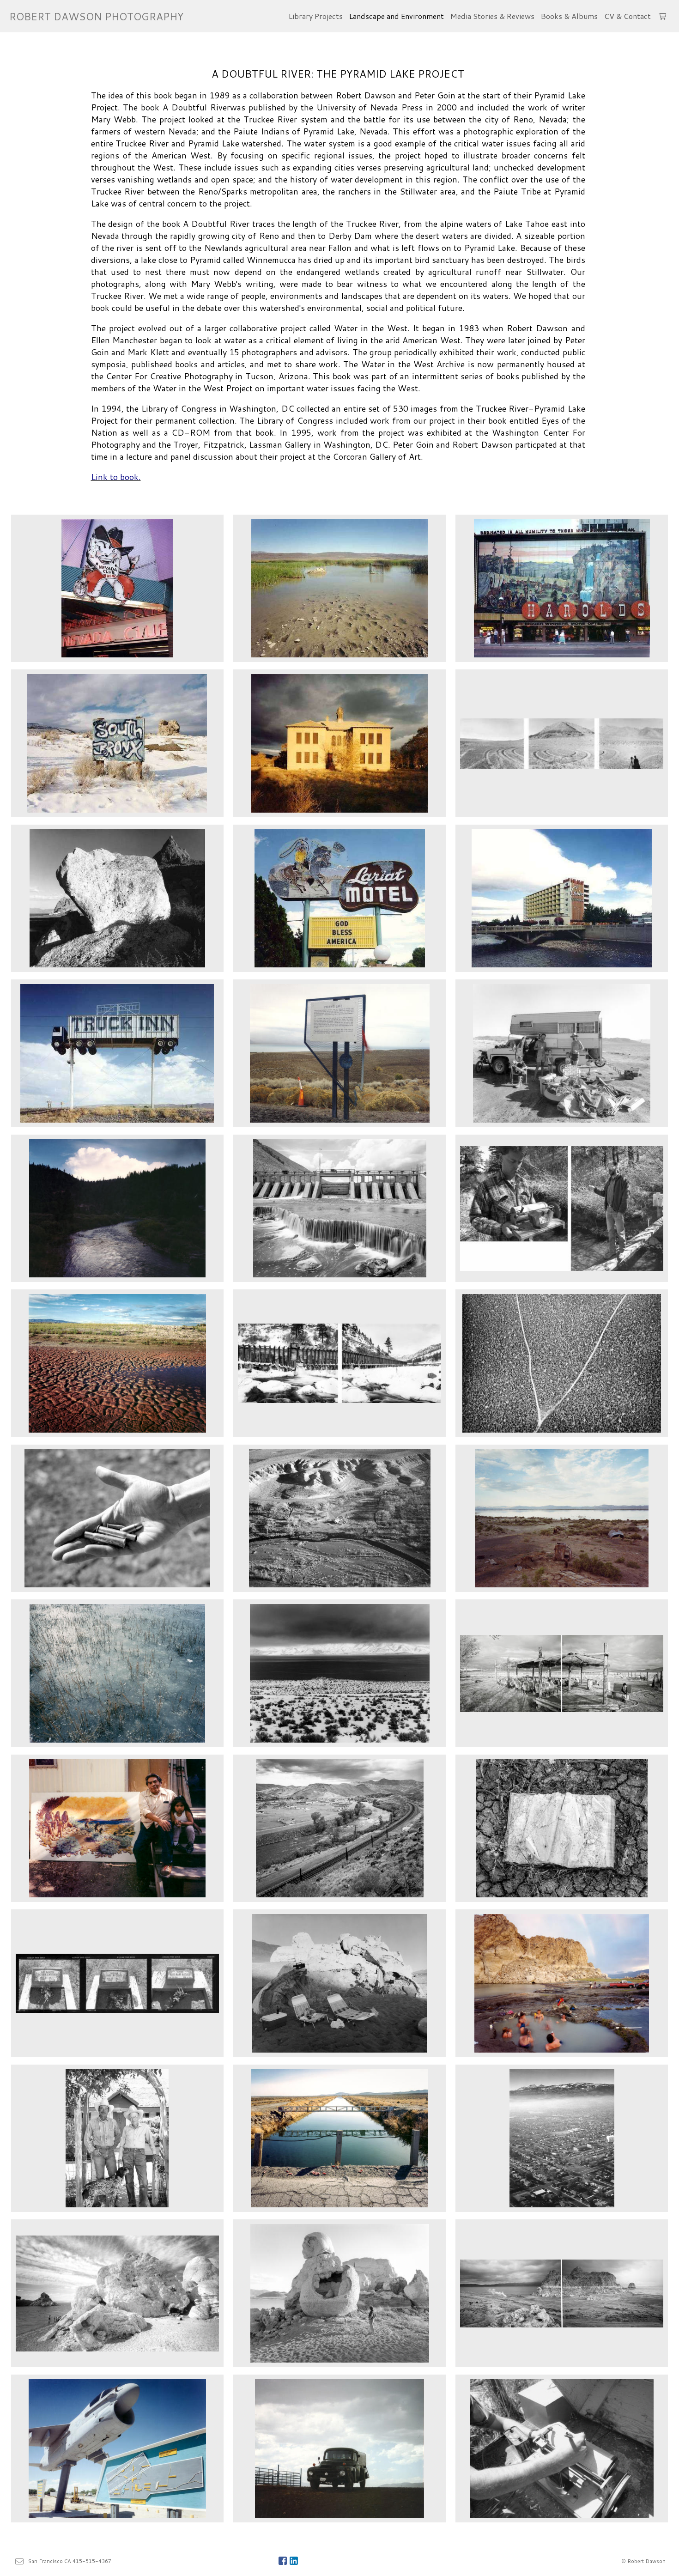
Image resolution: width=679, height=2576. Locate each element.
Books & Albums (569, 16)
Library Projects (316, 16)
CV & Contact (627, 16)
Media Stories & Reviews (492, 16)
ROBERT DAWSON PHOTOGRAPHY (96, 16)
